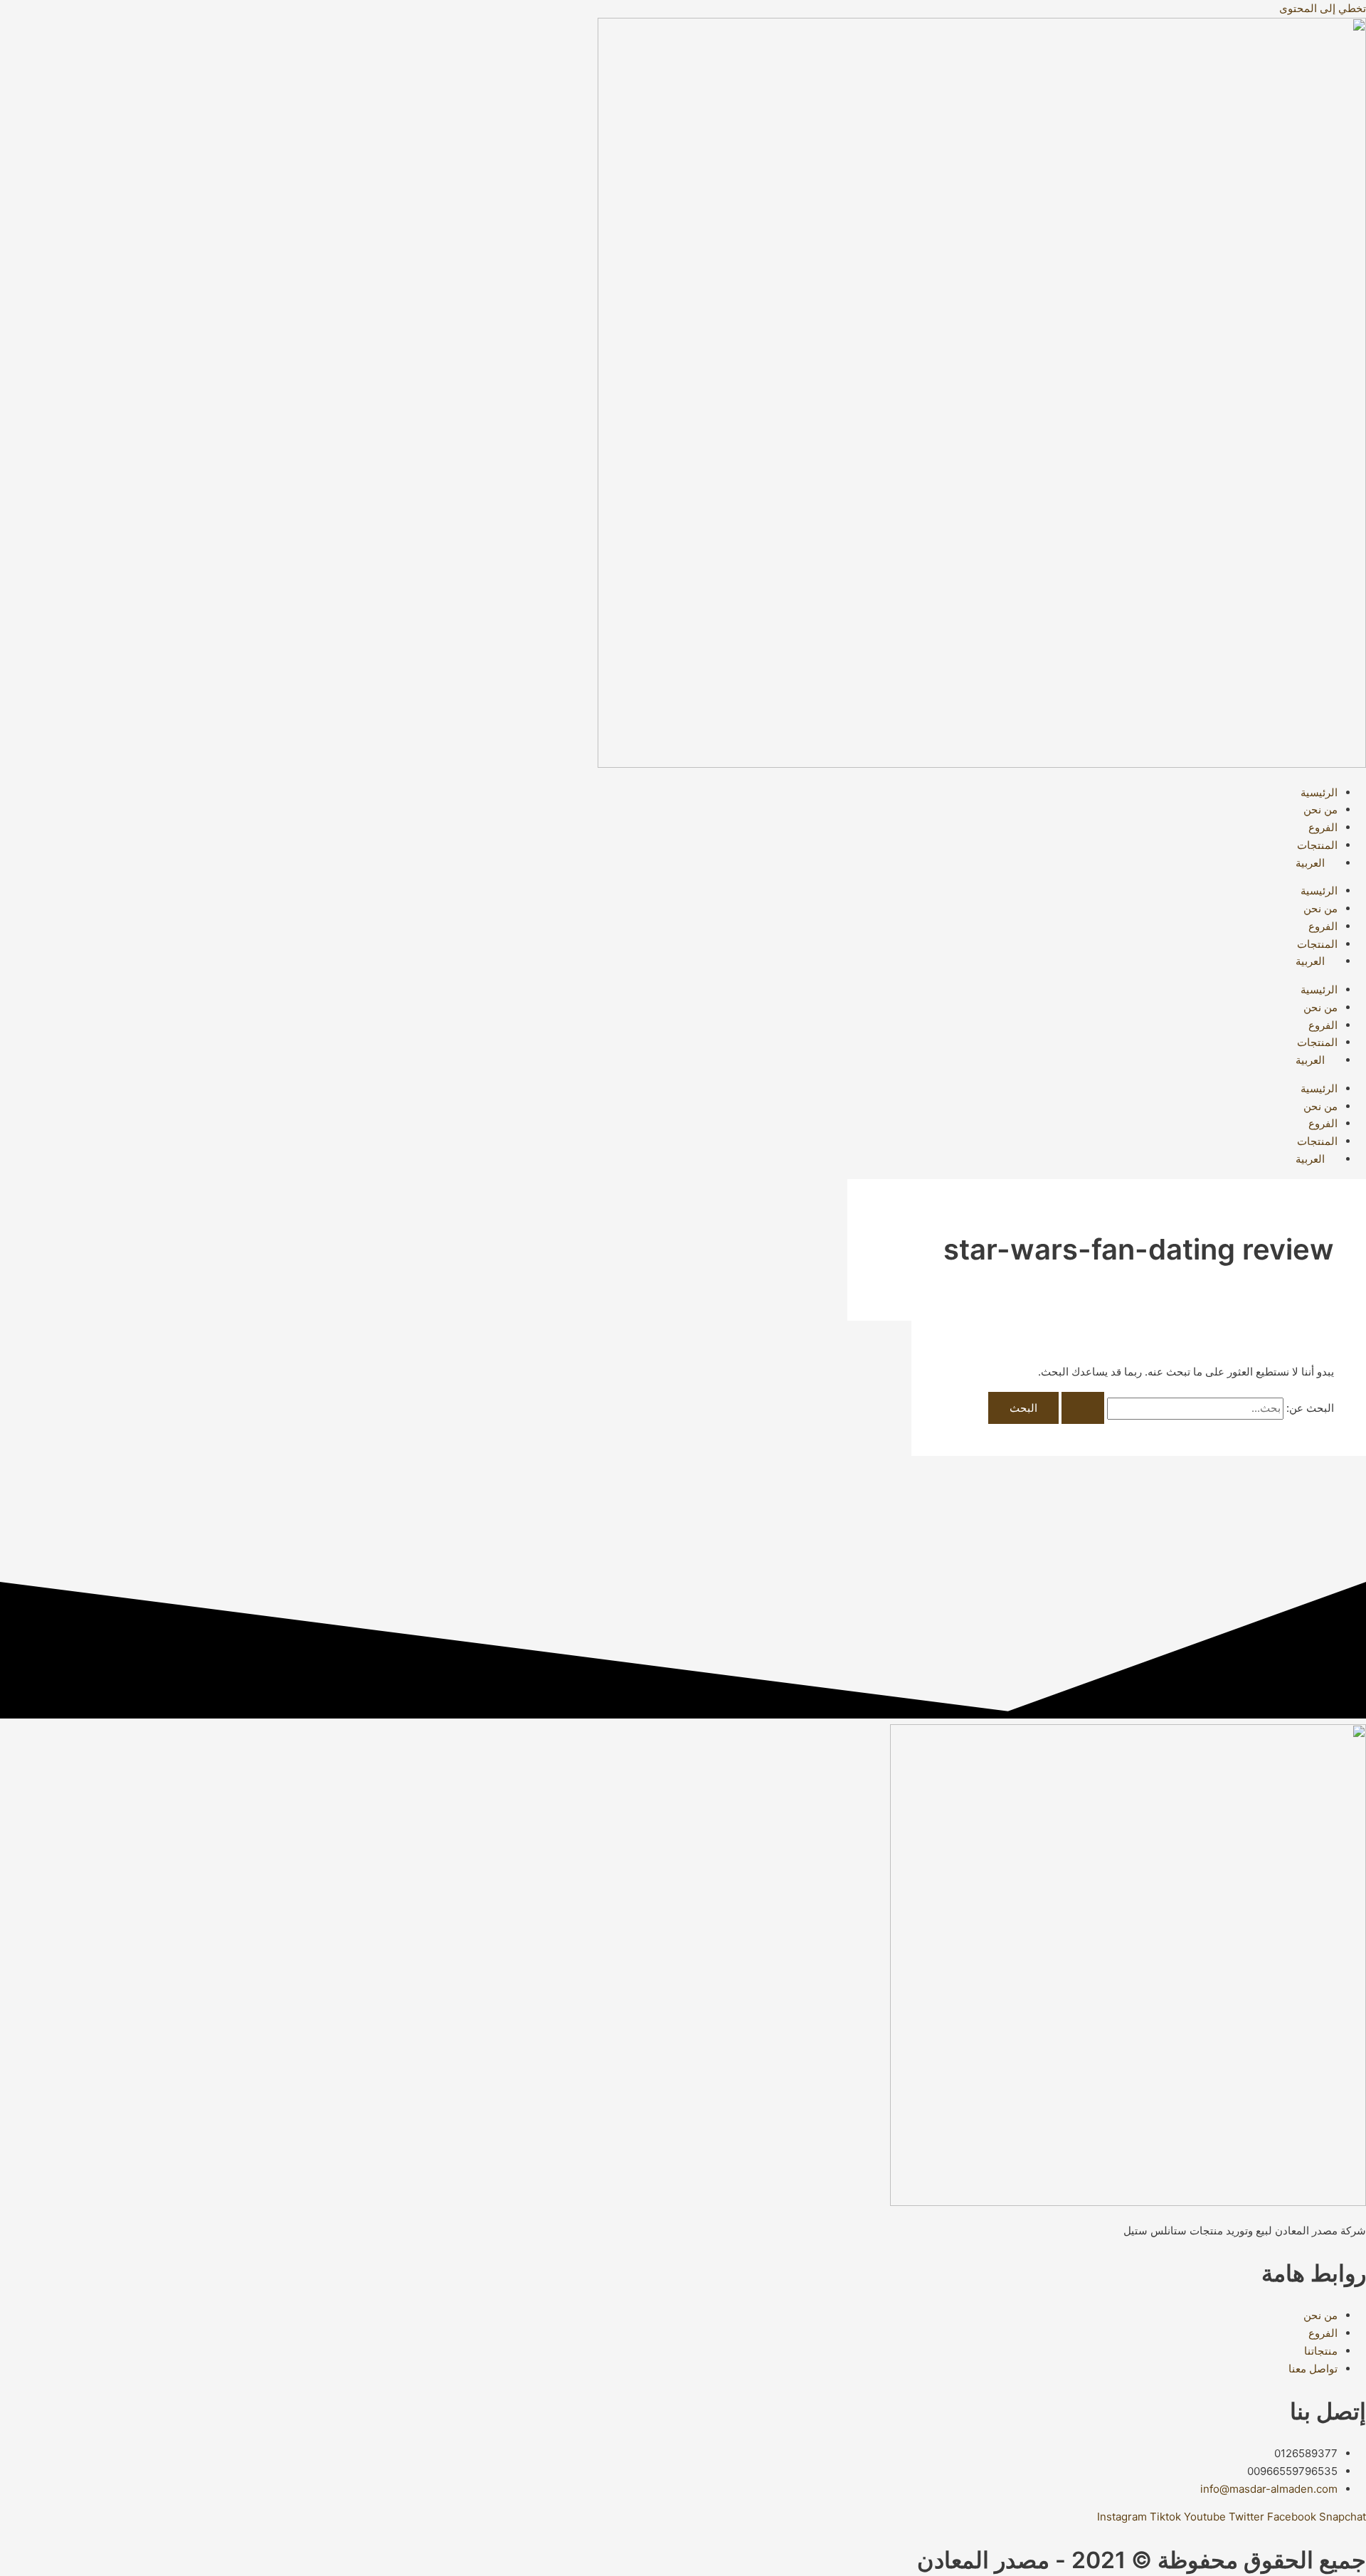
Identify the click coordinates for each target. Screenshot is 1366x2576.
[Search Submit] (1083, 1408)
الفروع (1323, 827)
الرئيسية (1319, 792)
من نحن (1320, 809)
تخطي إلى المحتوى (1323, 8)
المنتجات (1317, 845)
